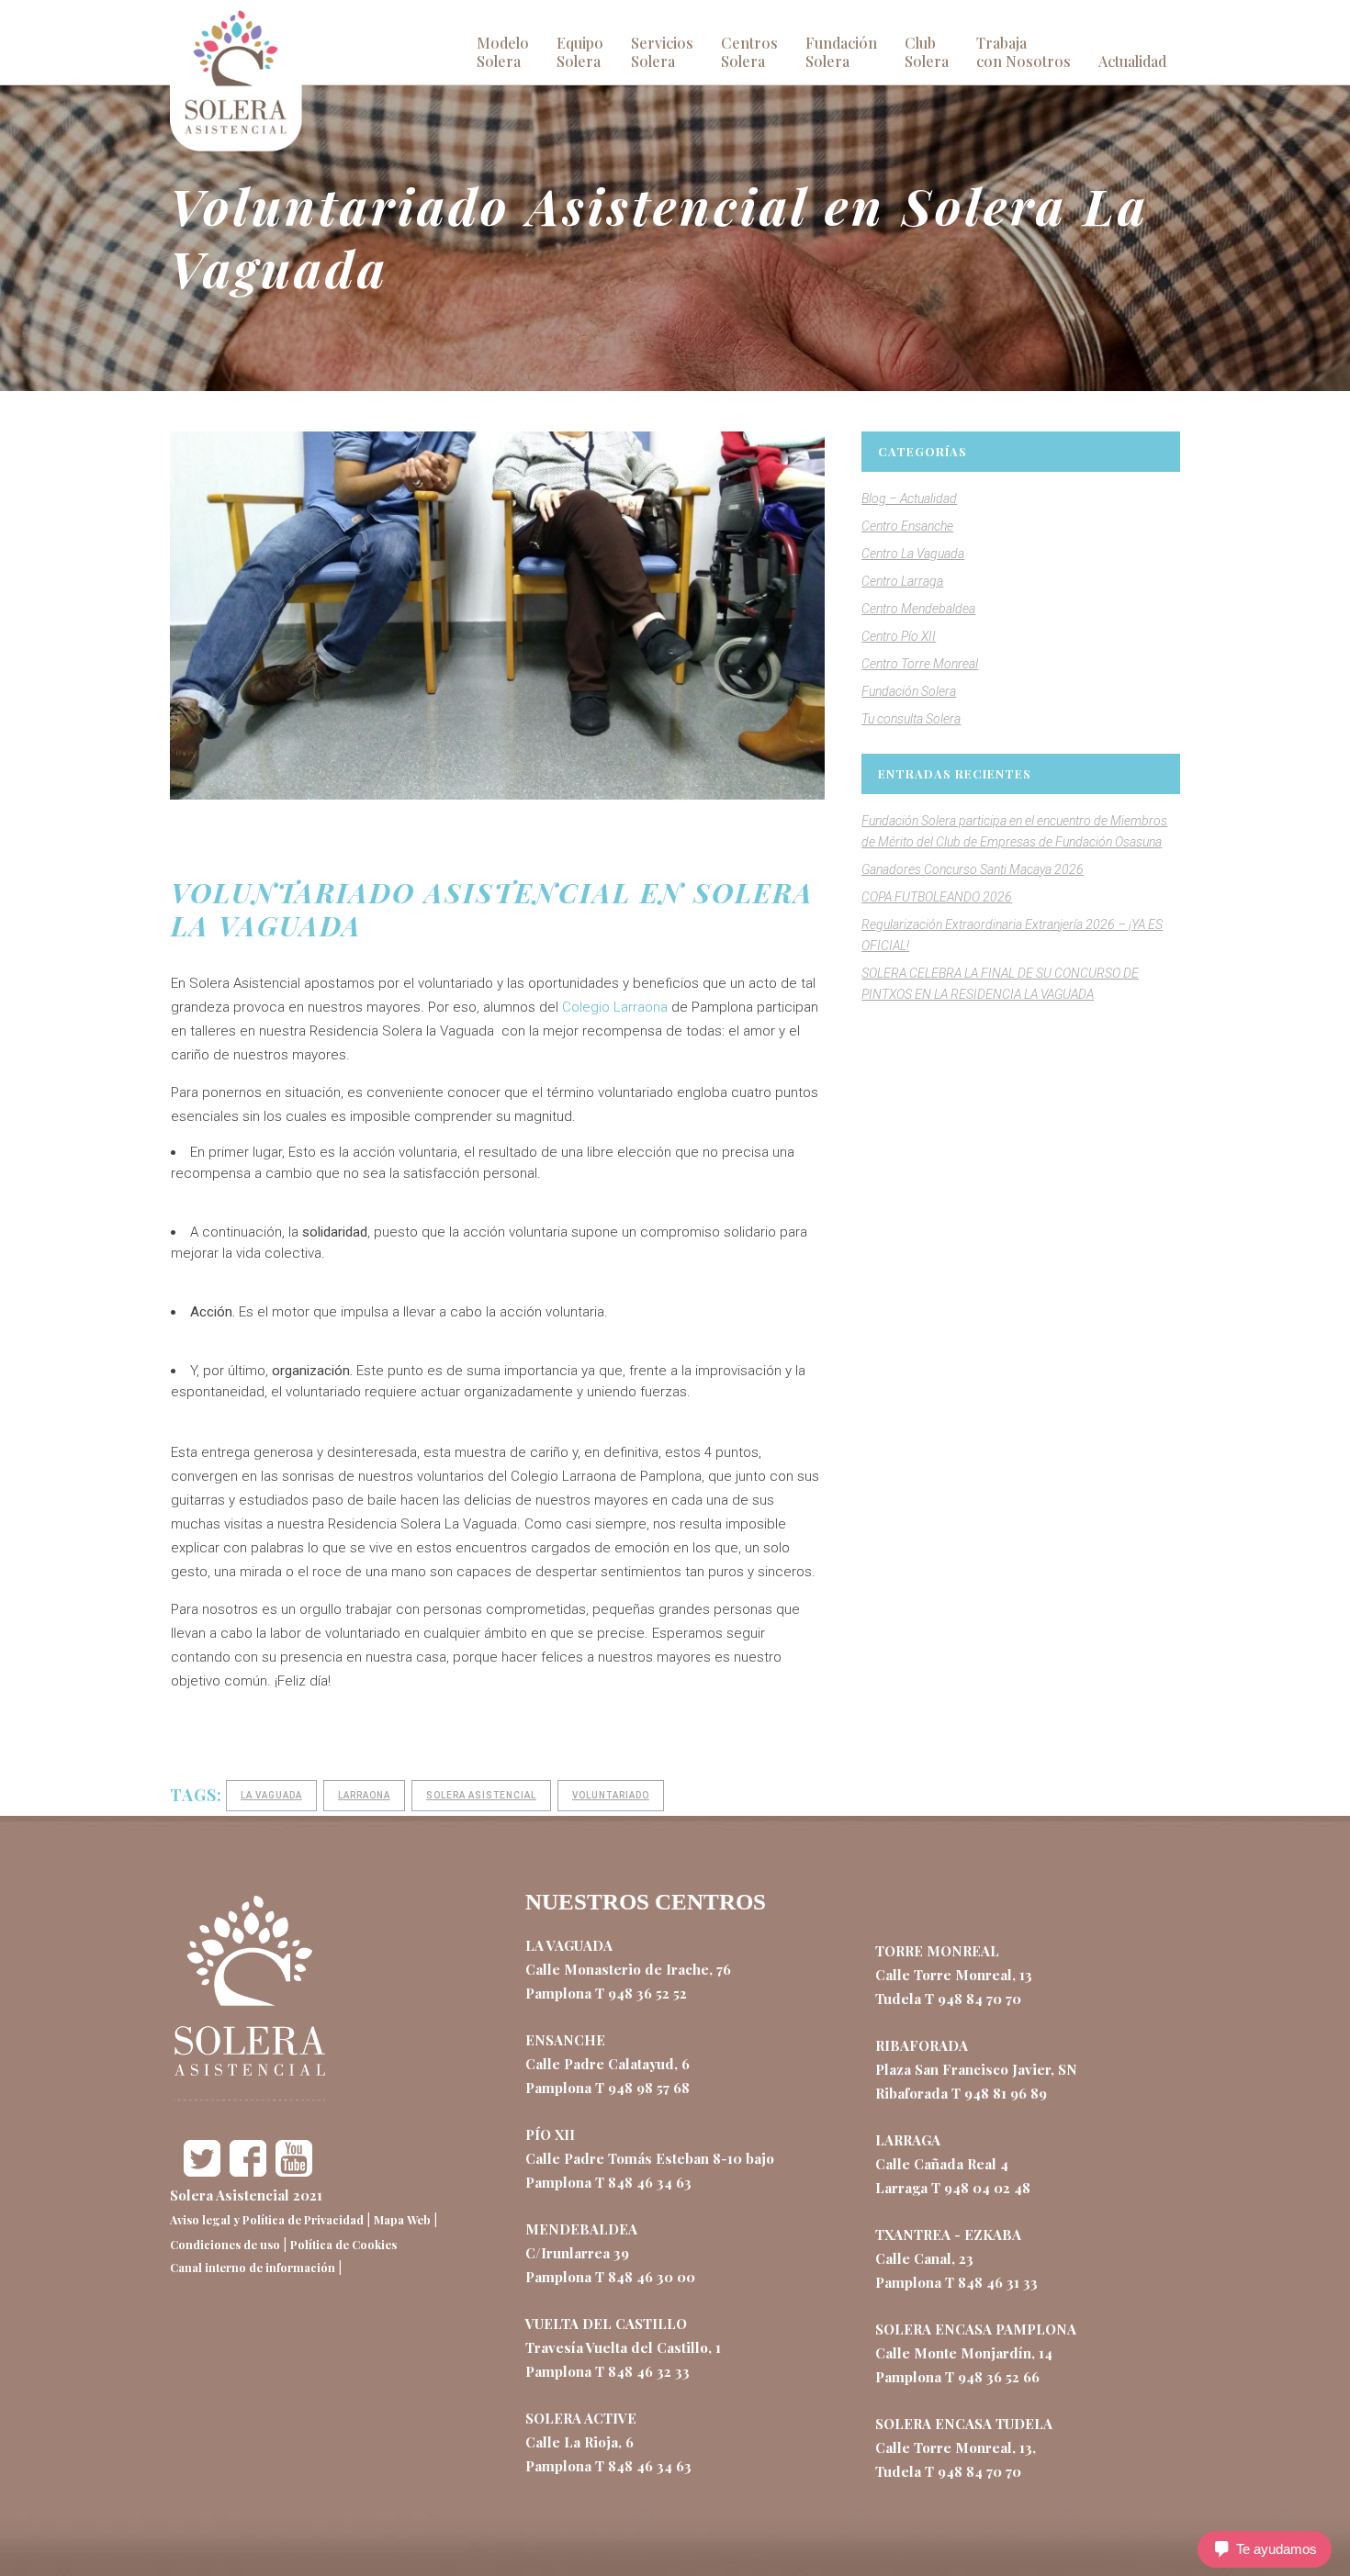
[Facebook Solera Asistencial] (248, 2171)
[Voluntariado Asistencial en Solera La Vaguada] (497, 616)
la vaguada (271, 1795)
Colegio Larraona (615, 1007)
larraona (364, 1795)
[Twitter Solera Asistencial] (202, 2171)
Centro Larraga (902, 581)
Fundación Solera (909, 691)
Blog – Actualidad (909, 498)
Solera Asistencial (481, 1795)
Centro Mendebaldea (918, 609)
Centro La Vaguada (913, 554)
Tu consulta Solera (911, 719)
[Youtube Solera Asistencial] (294, 2171)
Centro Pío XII (899, 636)
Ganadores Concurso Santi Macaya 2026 (973, 869)
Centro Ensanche (907, 526)
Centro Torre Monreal (920, 664)
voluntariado (611, 1795)
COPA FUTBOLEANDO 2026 (937, 897)
